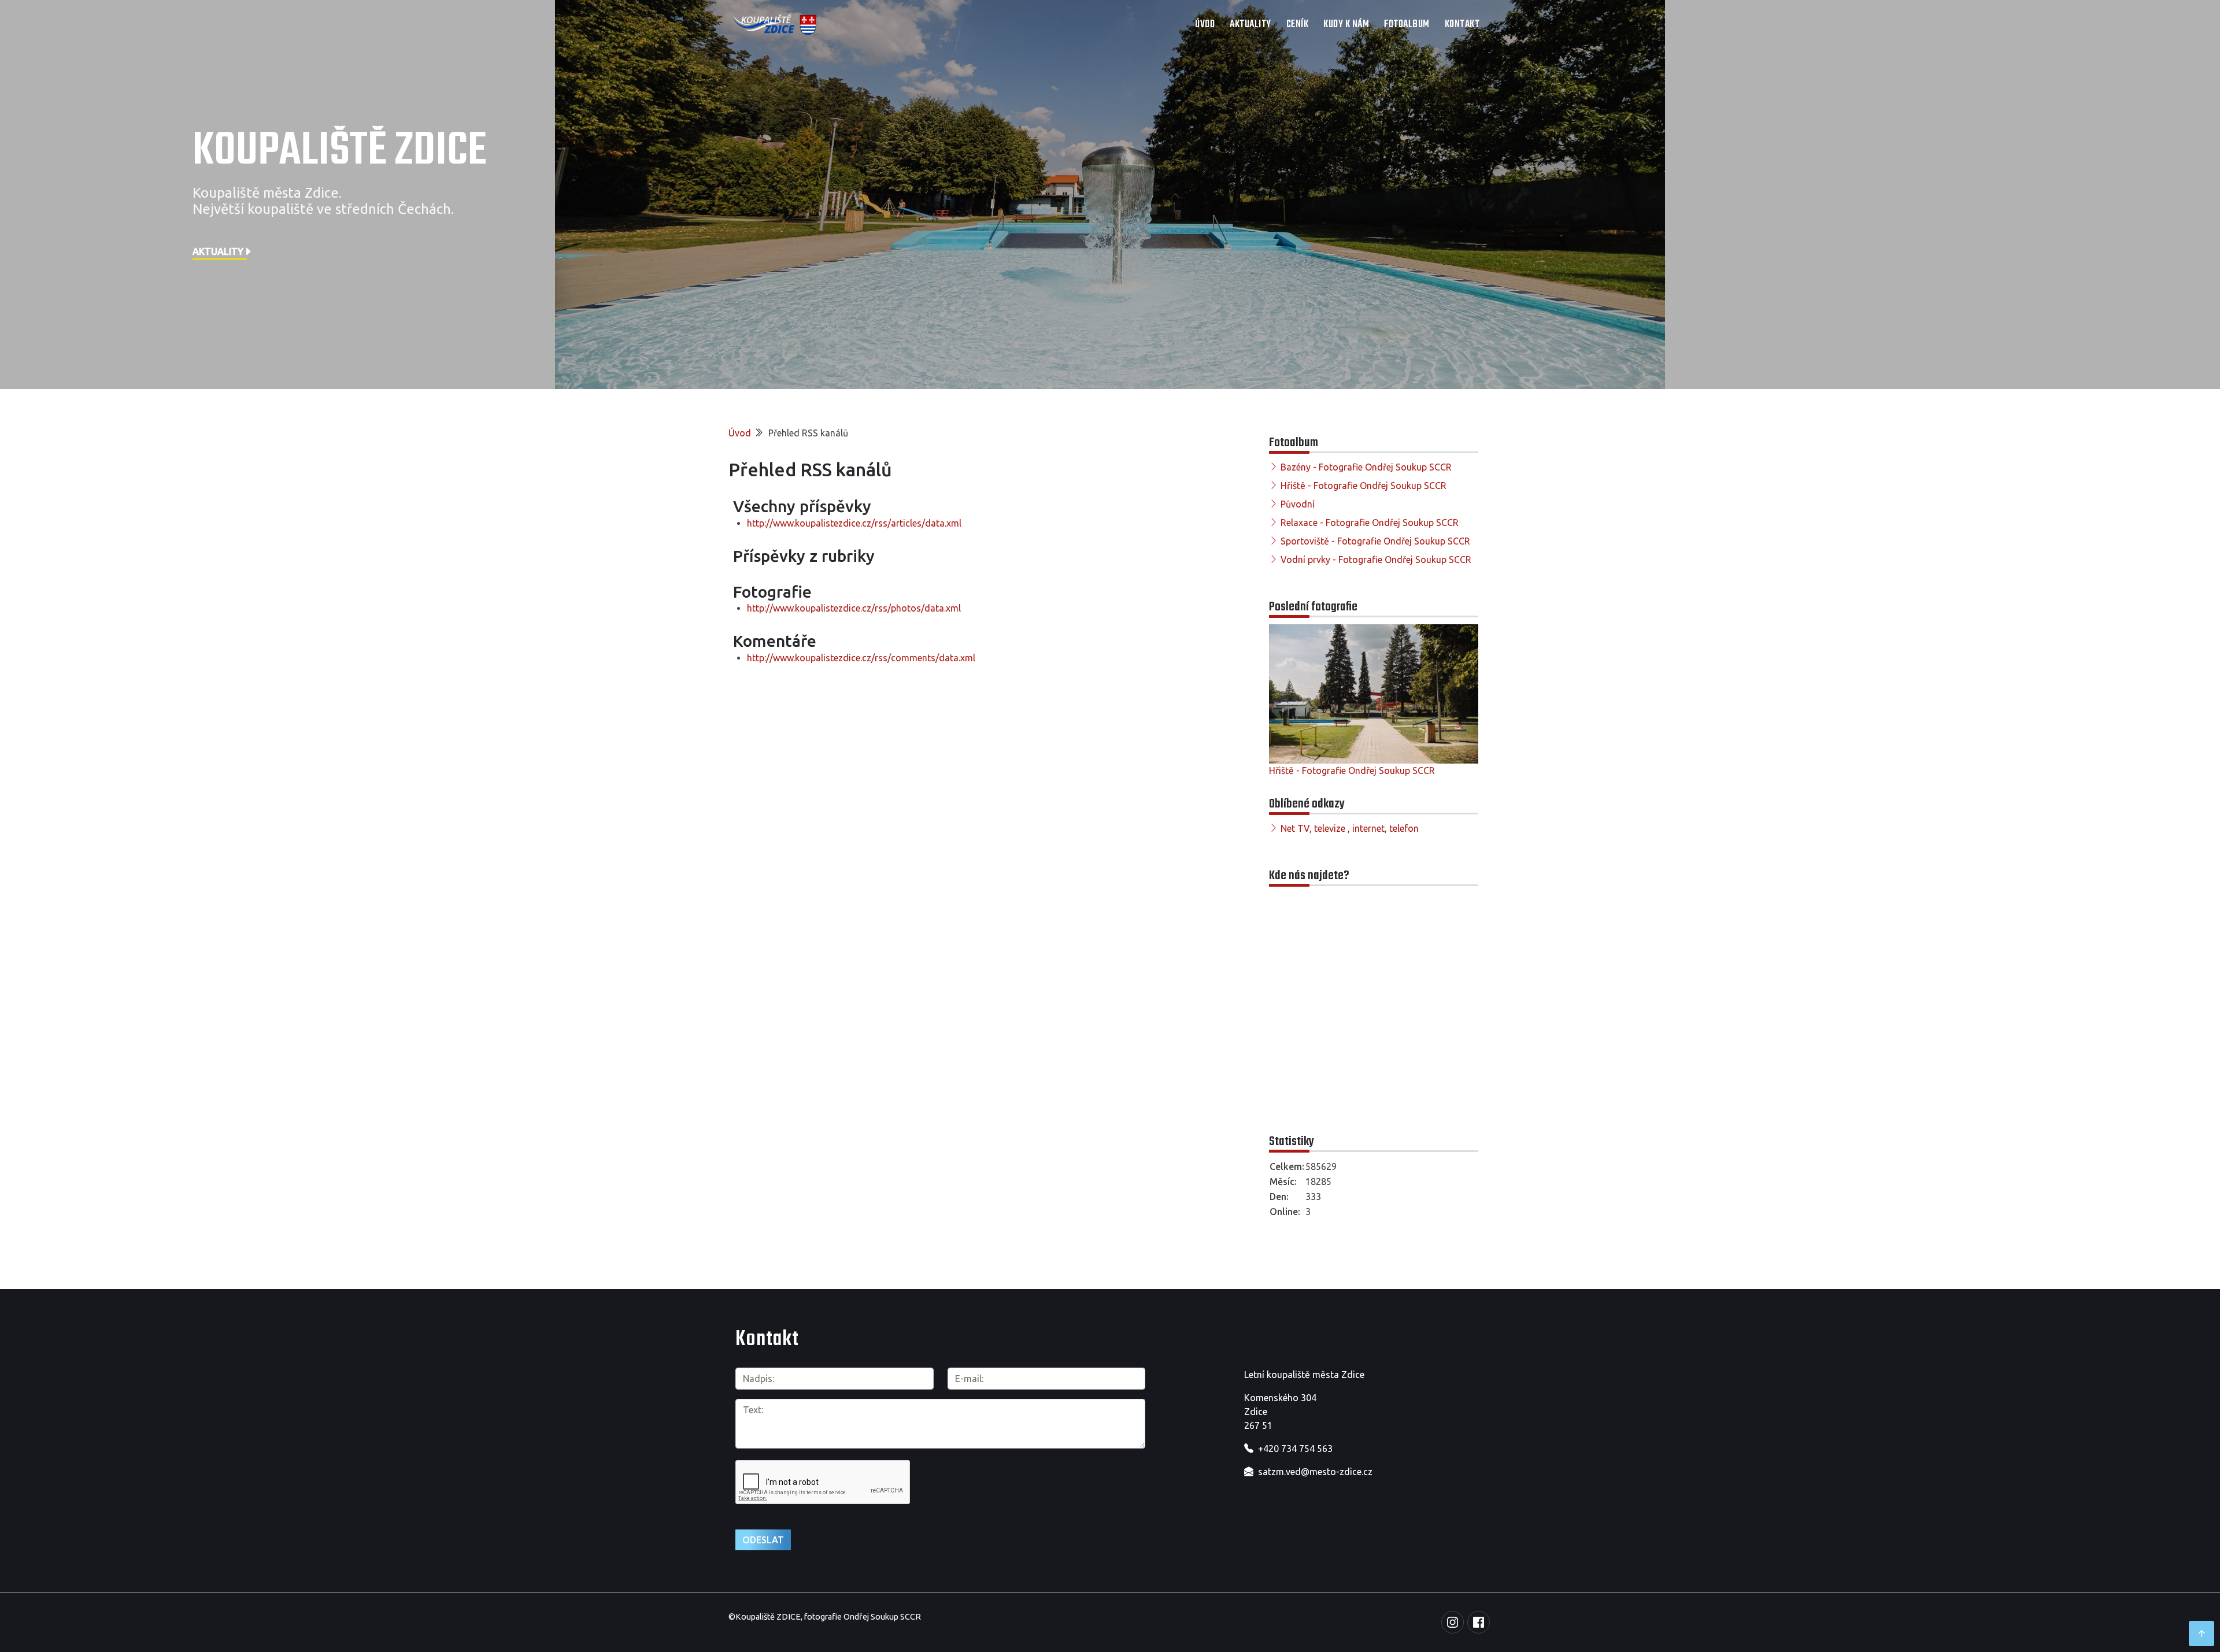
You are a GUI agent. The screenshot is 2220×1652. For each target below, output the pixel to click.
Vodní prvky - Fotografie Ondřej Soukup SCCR (1376, 560)
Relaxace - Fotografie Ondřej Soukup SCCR (1370, 523)
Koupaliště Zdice (340, 151)
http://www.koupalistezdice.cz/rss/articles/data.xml (854, 523)
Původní (1298, 504)
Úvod (1205, 25)
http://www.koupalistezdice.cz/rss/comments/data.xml (861, 658)
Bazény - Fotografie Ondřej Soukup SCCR (1366, 467)
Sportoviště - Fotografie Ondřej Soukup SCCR (1375, 541)
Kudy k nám (1346, 25)
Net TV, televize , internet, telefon (1350, 828)
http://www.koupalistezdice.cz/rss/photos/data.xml (854, 608)
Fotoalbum (1407, 25)
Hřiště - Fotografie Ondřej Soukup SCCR (1364, 486)
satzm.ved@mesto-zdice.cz (1315, 1472)
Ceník (1298, 25)
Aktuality (1250, 25)
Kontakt (1462, 25)
